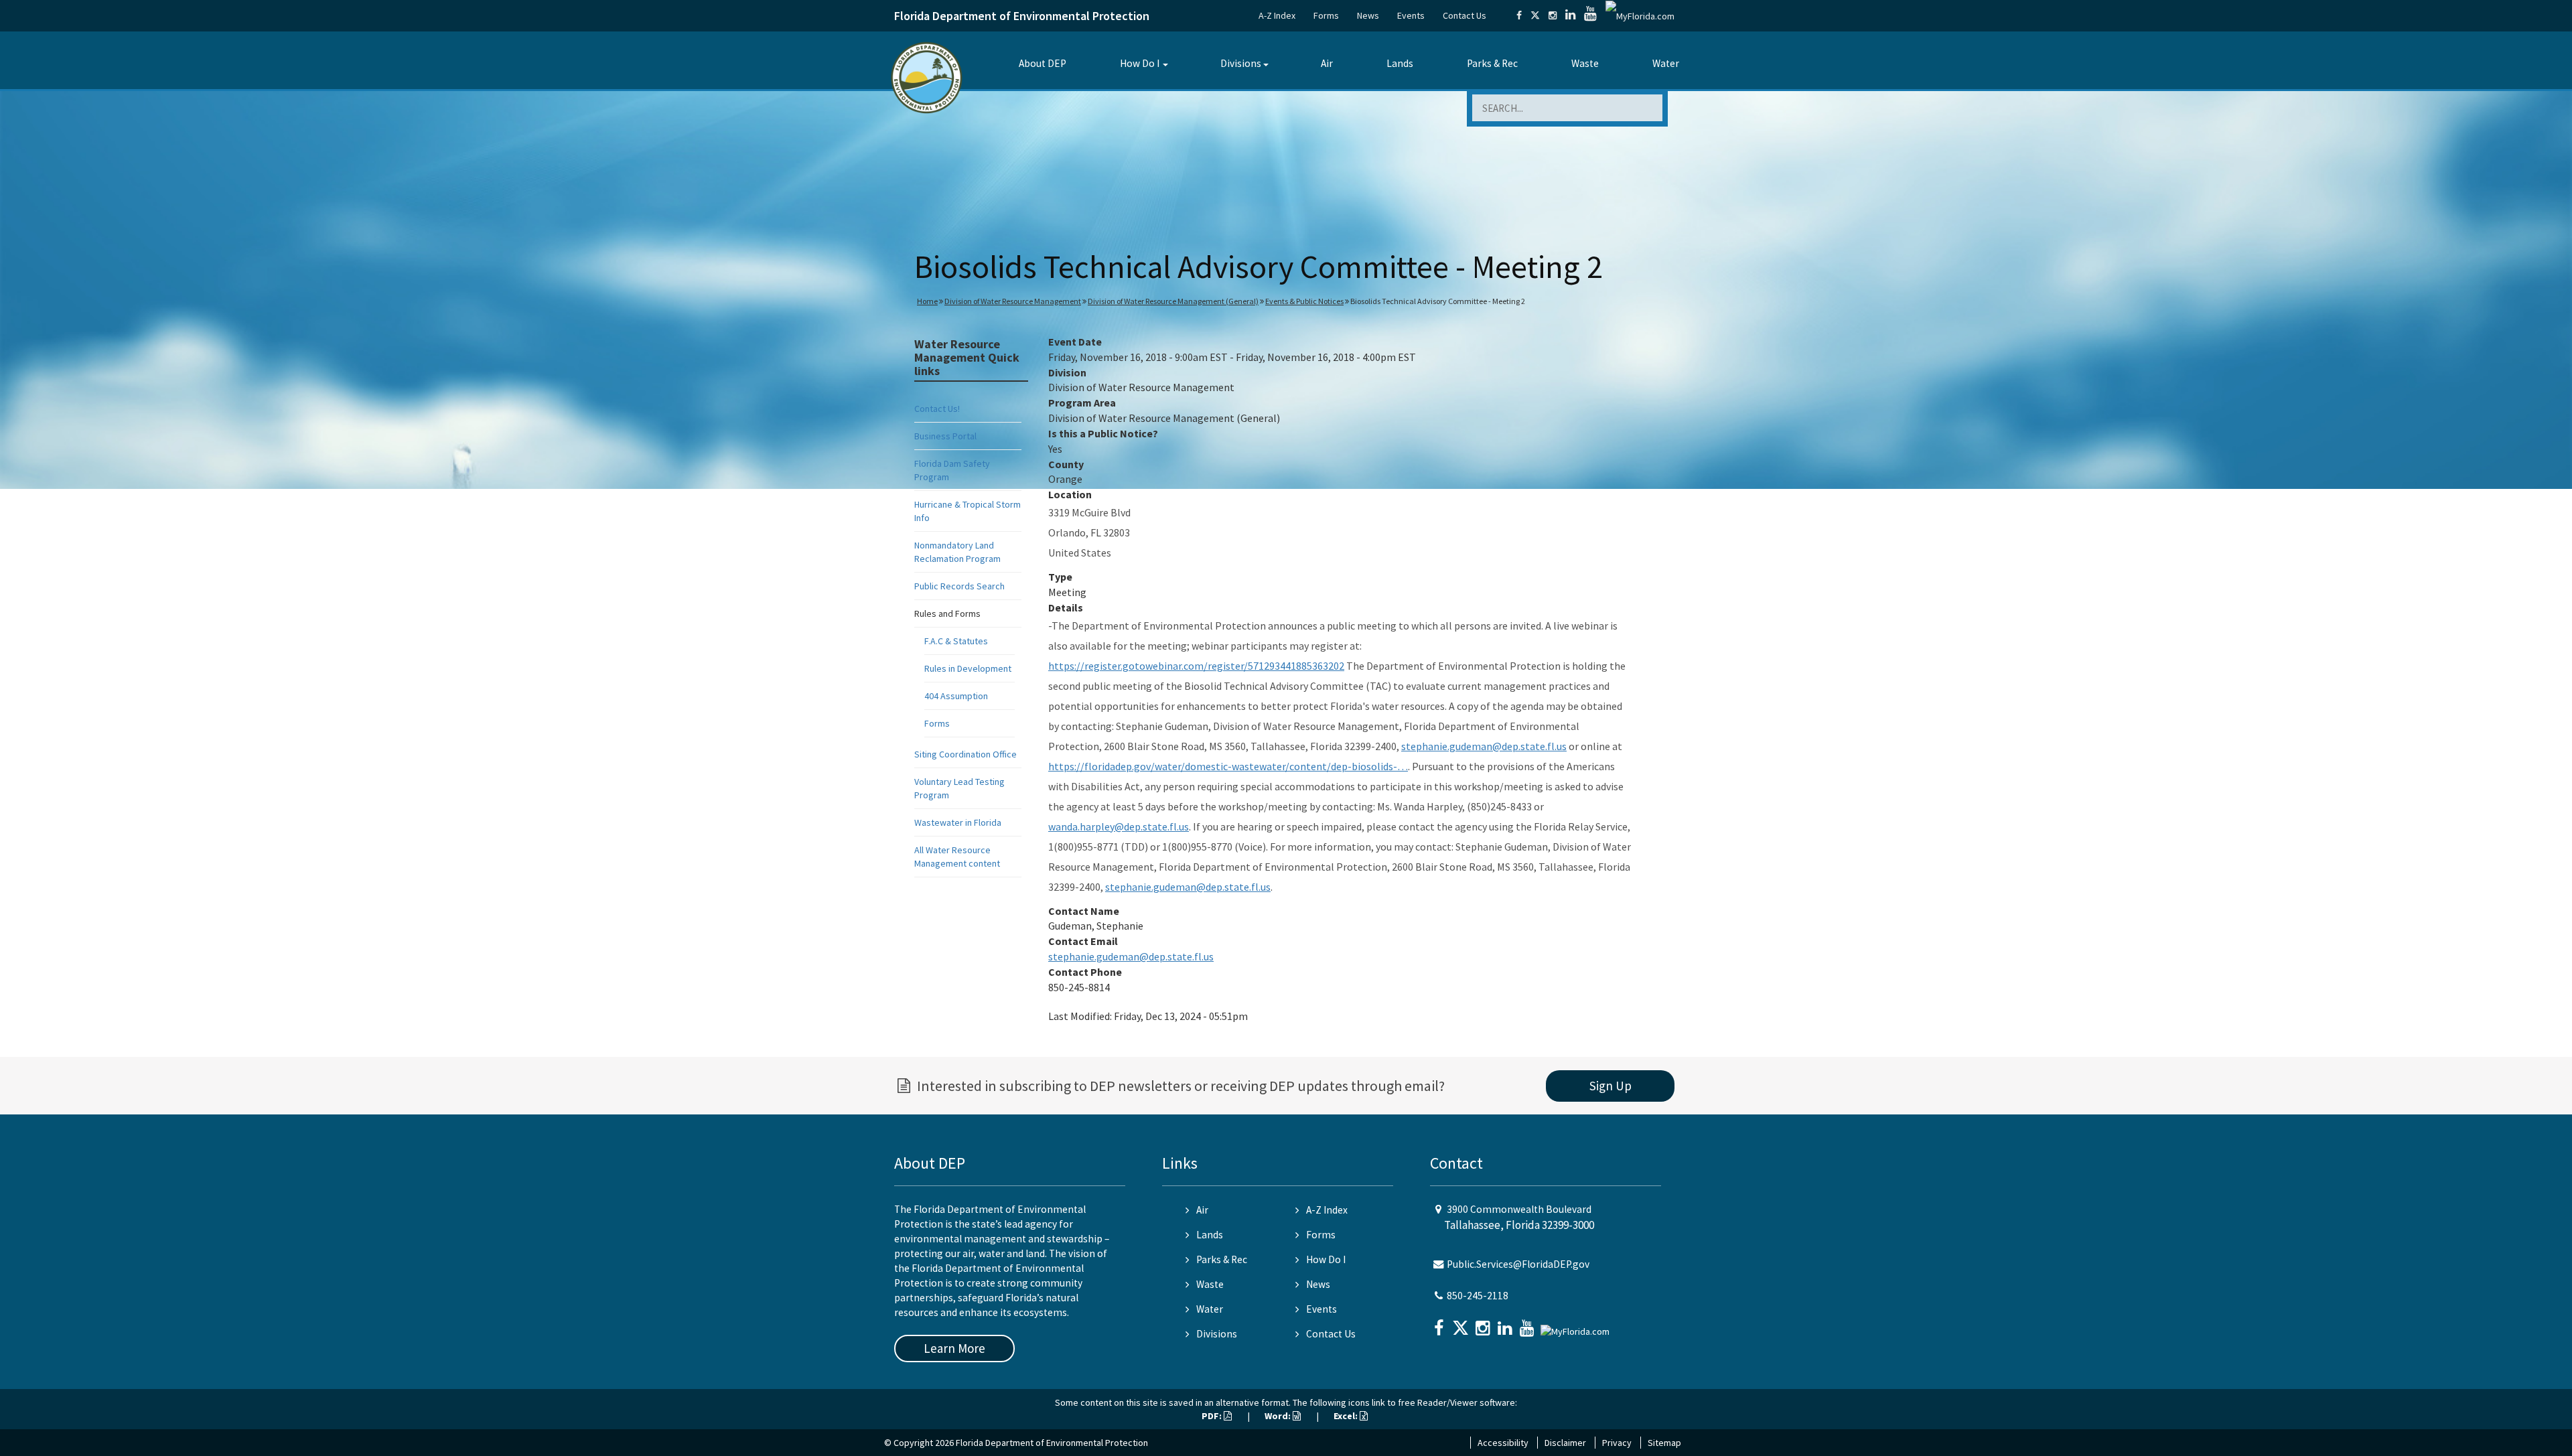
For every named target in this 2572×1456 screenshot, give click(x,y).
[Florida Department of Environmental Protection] (927, 77)
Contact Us (1464, 15)
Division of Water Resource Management (1013, 301)
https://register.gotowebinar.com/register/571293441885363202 (1196, 666)
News (1368, 15)
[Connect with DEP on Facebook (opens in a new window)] (1519, 15)
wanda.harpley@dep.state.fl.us (1119, 826)
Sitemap (1664, 1443)
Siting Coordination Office (966, 754)
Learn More (954, 1348)
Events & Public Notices (1304, 301)
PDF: (1213, 1416)
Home (927, 301)
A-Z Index (1277, 15)
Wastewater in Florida (958, 822)
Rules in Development (968, 668)
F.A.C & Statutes (956, 641)
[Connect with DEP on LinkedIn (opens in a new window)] (1570, 15)
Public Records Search (959, 586)
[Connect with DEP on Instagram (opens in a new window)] (1553, 15)
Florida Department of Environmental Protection (1022, 16)
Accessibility (1503, 1443)
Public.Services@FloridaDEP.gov (1518, 1264)
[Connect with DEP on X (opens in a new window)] (1535, 15)
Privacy (1617, 1443)
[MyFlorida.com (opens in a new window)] (1640, 15)
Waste (1585, 63)
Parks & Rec (1492, 63)
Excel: (1347, 1416)
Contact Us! (937, 409)
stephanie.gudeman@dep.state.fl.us (1484, 746)
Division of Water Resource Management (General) (1173, 301)
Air (1327, 63)
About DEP (1043, 63)
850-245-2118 (1478, 1296)
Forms (1326, 15)
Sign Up (1611, 1086)
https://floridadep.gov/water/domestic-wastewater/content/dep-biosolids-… (1228, 766)
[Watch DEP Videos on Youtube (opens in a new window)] (1590, 15)
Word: (1279, 1416)
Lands (1400, 63)
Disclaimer (1565, 1443)
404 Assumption (956, 696)
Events (1411, 15)
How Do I (1140, 63)
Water (1666, 63)
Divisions (1241, 63)
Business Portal (945, 436)
